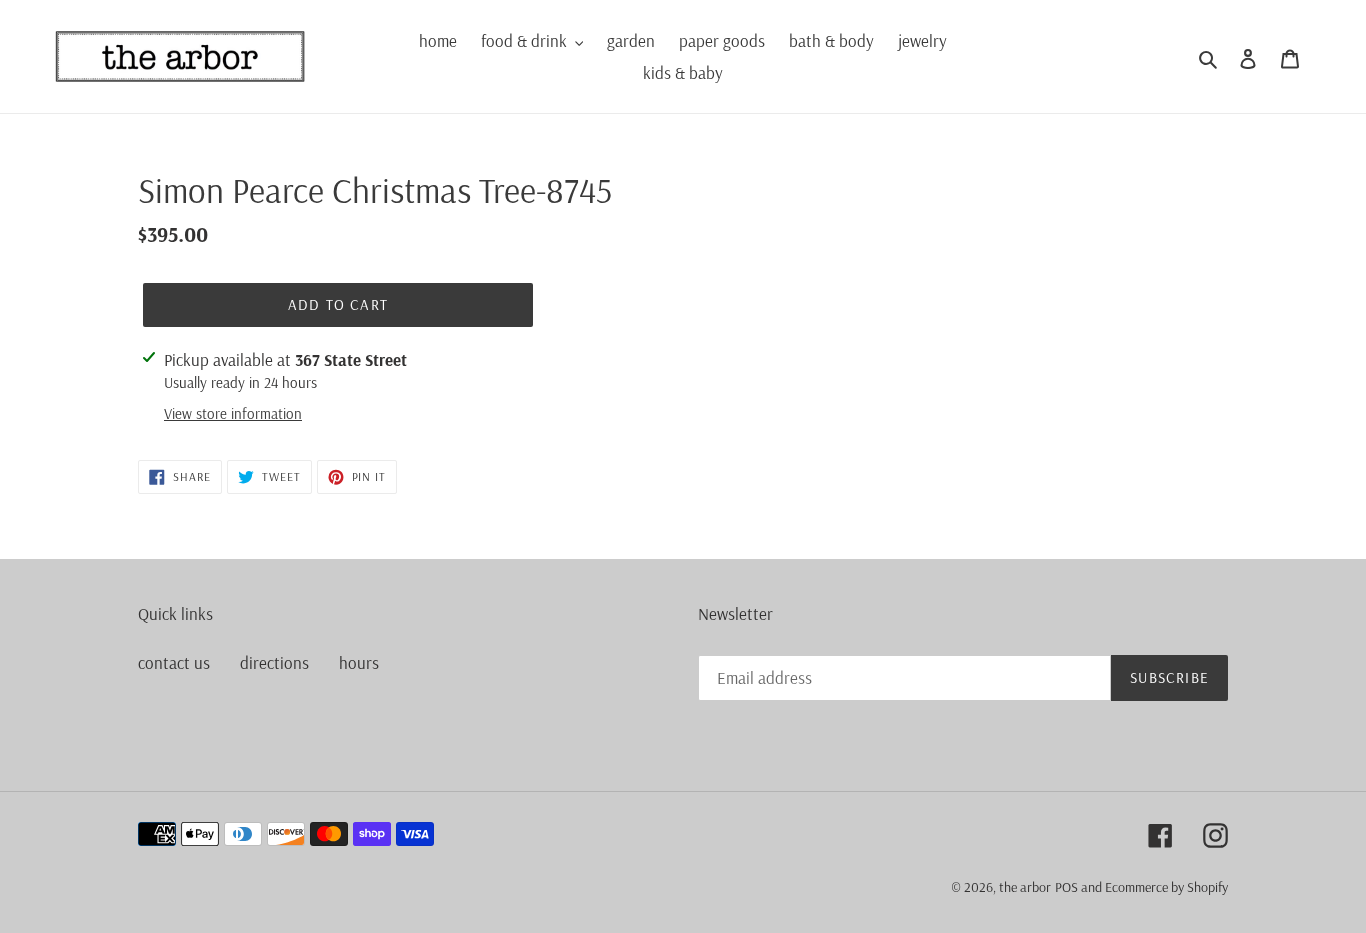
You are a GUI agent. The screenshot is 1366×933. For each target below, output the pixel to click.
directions (274, 662)
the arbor (1025, 887)
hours (359, 662)
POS (1066, 887)
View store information (233, 413)
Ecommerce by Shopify (1166, 887)
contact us (174, 662)
